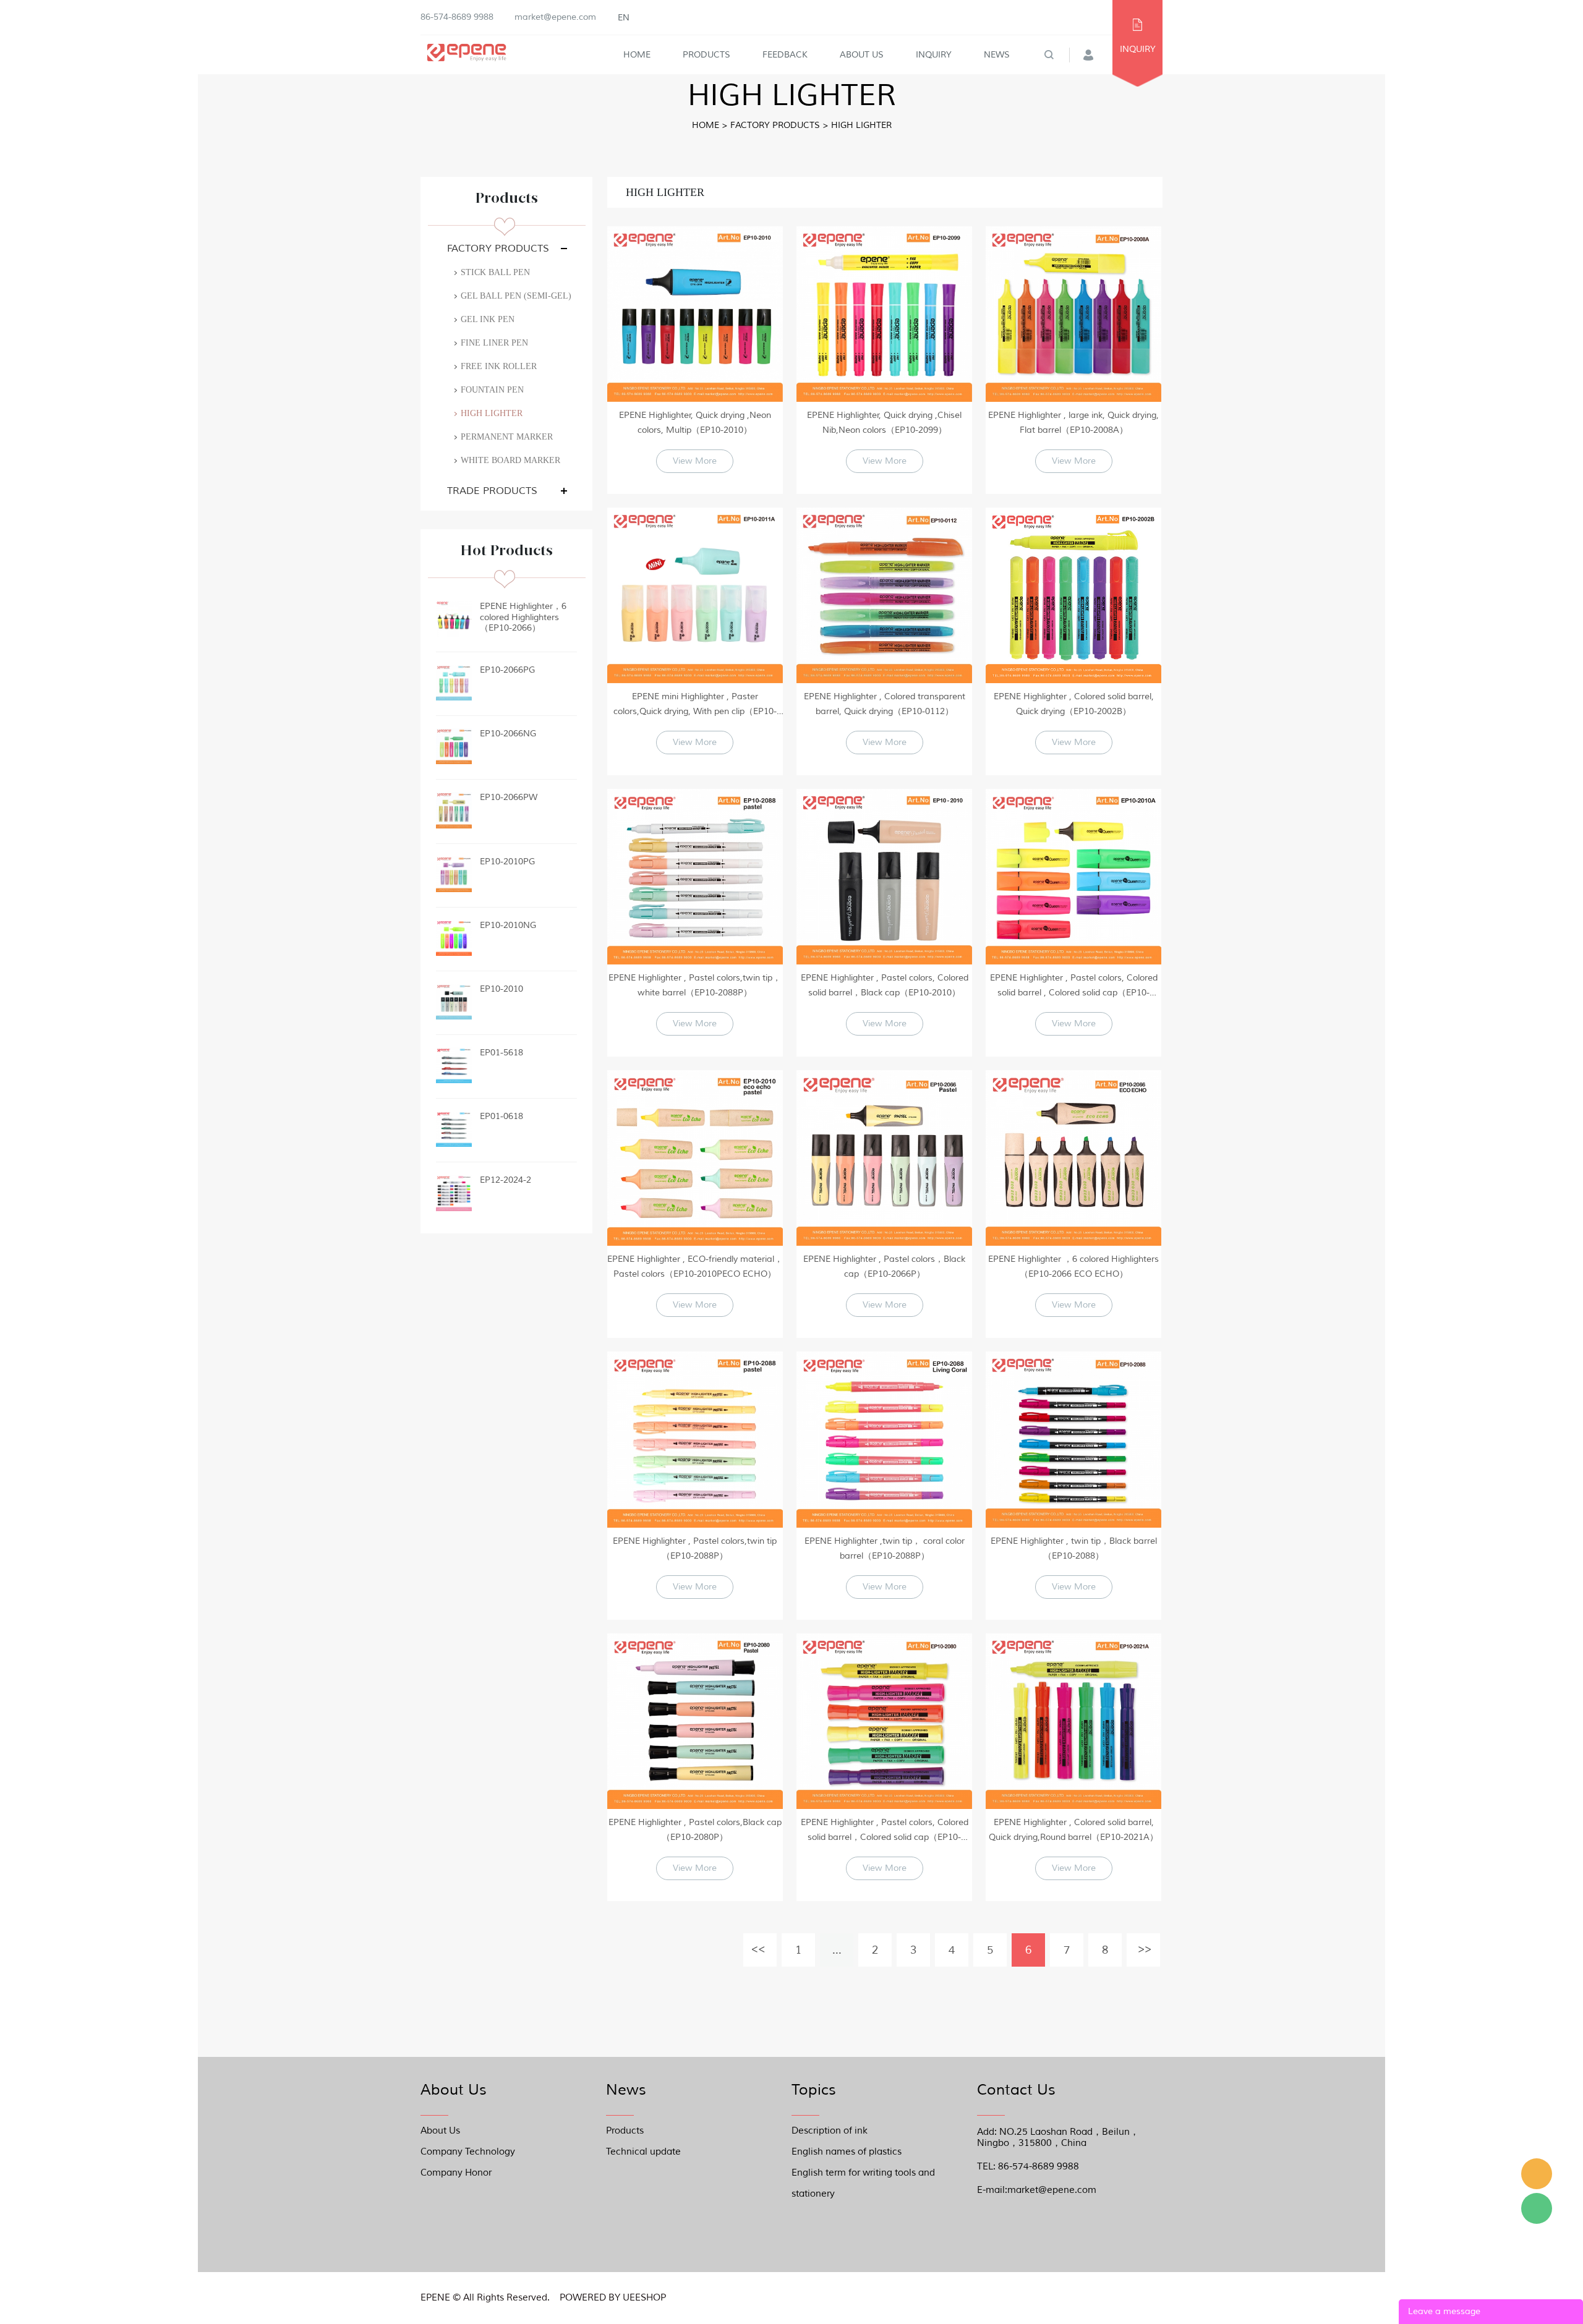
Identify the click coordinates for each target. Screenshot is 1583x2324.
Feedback (785, 55)
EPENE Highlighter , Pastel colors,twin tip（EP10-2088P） (695, 1548)
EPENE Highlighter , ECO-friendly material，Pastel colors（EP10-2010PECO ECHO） (695, 1266)
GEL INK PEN (488, 319)
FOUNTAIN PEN (492, 390)
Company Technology (468, 2152)
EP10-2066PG (507, 670)
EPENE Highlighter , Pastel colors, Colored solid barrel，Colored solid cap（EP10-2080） (885, 1831)
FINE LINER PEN (494, 343)
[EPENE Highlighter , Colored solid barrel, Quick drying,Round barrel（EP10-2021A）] (1073, 1721)
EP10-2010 (501, 989)
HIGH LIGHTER (861, 125)
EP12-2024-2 (506, 1180)
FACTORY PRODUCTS (775, 125)
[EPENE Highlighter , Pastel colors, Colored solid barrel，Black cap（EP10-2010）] (884, 877)
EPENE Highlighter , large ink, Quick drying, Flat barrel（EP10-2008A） (1073, 423)
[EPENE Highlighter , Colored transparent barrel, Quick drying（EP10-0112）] (884, 595)
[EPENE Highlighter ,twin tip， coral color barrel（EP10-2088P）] (884, 1439)
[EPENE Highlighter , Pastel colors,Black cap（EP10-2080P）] (695, 1721)
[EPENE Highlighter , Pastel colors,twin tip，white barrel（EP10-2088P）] (695, 877)
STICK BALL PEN (495, 272)
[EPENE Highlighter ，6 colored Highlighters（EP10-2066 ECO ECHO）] (1073, 1158)
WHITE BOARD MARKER (510, 460)
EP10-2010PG (507, 862)
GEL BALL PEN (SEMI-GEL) (516, 296)
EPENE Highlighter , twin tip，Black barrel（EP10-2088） (1074, 1548)
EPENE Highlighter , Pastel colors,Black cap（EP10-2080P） (695, 1830)
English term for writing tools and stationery (863, 2175)
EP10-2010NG (508, 925)
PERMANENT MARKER (507, 437)
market (1537, 2174)
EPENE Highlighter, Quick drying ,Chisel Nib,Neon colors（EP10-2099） (884, 423)
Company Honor (456, 2173)
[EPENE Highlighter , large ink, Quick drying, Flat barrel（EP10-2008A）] (1073, 314)
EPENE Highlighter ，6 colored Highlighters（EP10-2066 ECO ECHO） (1073, 1266)
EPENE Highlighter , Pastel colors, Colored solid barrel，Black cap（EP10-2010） (885, 985)
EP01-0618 (501, 1116)
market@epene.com (555, 17)
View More (695, 461)
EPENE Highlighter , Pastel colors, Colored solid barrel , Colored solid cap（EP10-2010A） (1074, 986)
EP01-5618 (501, 1053)
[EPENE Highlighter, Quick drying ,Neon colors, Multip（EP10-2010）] (695, 314)
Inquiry (934, 55)
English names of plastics (847, 2152)
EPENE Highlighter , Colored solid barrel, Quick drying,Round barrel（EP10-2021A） (1073, 1830)
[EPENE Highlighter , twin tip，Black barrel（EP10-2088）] (1073, 1439)
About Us (862, 55)
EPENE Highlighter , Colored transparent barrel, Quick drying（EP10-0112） (885, 704)
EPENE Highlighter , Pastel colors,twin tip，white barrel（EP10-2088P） (695, 985)
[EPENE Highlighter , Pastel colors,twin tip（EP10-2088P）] (695, 1439)
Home (637, 55)
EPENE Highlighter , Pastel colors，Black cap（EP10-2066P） (884, 1266)
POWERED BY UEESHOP (613, 2298)
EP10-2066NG (508, 734)
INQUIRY (1138, 49)
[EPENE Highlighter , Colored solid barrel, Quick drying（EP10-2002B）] (1073, 595)
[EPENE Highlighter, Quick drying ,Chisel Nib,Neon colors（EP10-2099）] (884, 314)
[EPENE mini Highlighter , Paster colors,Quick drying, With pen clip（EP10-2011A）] (695, 595)
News (997, 55)
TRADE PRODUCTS (492, 491)
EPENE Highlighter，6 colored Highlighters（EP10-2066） (523, 617)
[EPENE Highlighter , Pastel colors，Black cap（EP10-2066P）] (884, 1158)
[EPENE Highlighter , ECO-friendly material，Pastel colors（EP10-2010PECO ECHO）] (695, 1158)
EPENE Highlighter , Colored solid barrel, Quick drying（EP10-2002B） (1074, 704)
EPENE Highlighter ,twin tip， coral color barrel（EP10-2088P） (885, 1548)
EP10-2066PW (509, 797)
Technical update (643, 2152)
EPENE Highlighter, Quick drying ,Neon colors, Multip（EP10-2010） (695, 423)
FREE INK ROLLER (499, 366)
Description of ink (830, 2131)
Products (706, 55)
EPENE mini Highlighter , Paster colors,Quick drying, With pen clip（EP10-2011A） (695, 705)
